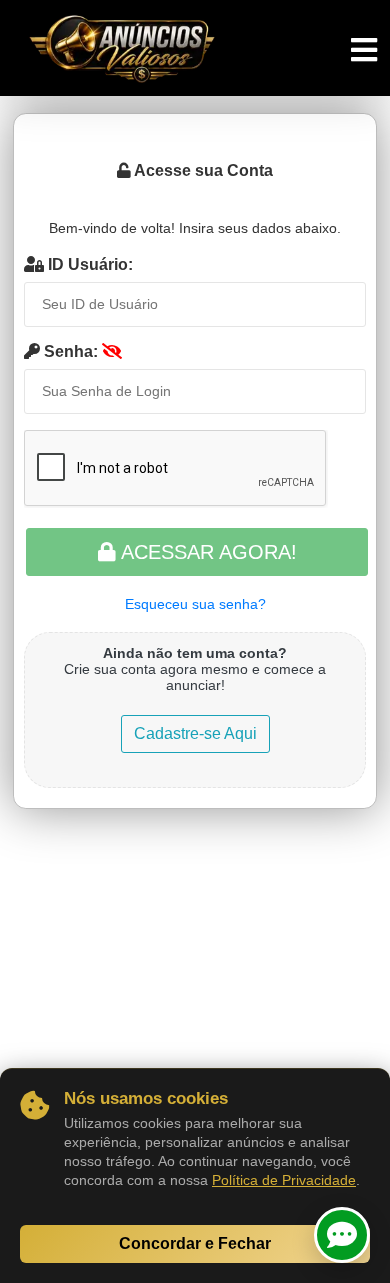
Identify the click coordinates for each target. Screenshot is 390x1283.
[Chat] (342, 1235)
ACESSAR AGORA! (206, 552)
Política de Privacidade (284, 1180)
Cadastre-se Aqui (195, 733)
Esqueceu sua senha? (195, 604)
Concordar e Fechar (195, 1243)
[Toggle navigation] (364, 50)
